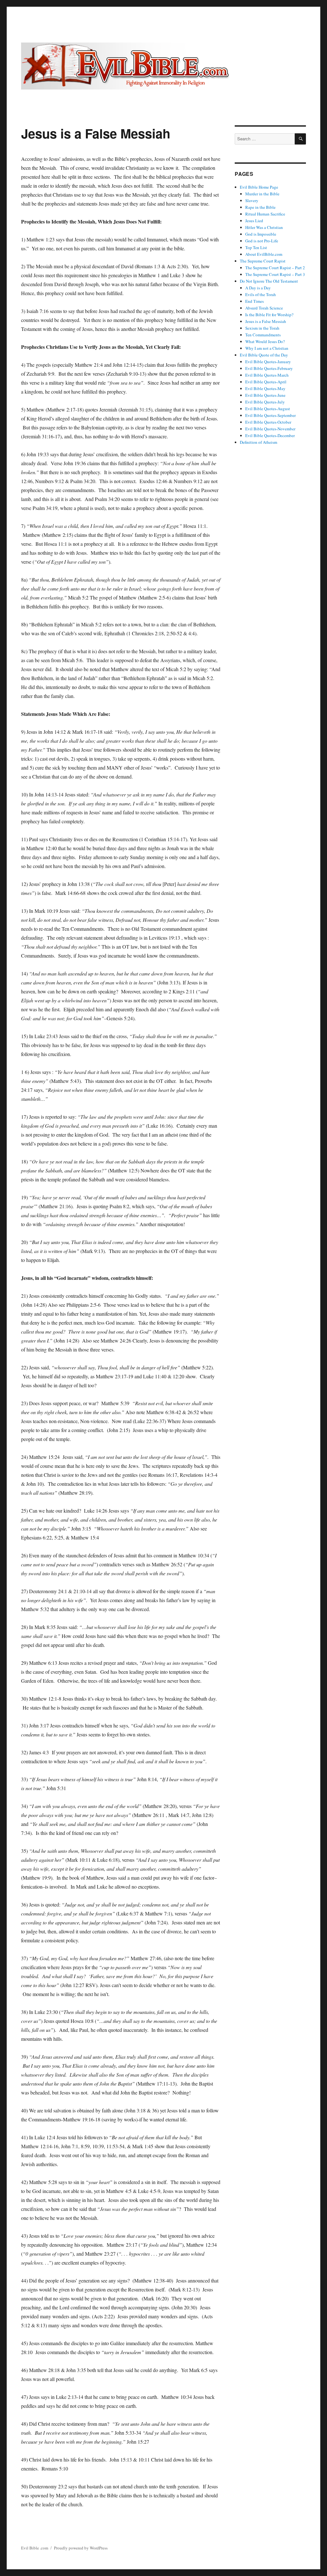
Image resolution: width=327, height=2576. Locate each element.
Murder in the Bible (262, 194)
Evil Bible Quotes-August (268, 409)
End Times (255, 301)
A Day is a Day (258, 288)
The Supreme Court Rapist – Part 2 (275, 268)
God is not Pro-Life (262, 241)
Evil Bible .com (35, 2548)
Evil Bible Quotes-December (270, 435)
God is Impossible (261, 234)
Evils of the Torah (261, 294)
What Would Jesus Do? (265, 341)
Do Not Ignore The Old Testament (269, 281)
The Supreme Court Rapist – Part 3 (275, 274)
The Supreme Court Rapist (263, 261)
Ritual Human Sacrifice (265, 214)
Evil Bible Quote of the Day (264, 355)
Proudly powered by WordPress (81, 2548)
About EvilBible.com (264, 254)
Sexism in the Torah (262, 328)
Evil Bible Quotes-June (265, 395)
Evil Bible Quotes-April (266, 382)
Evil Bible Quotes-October (268, 422)
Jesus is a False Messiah (266, 321)
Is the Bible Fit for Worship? (269, 315)
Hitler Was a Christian (264, 227)
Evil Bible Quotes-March (267, 375)
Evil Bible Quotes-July (265, 402)
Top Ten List (256, 247)
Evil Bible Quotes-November (270, 429)
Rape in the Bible (260, 207)
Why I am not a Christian (267, 348)
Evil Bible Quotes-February (269, 368)
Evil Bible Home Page (259, 187)
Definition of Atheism (259, 442)
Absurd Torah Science (264, 308)
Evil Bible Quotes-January (268, 362)
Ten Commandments (263, 335)
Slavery (252, 200)
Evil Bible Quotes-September (270, 415)
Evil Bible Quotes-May (265, 388)
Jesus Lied (254, 221)
